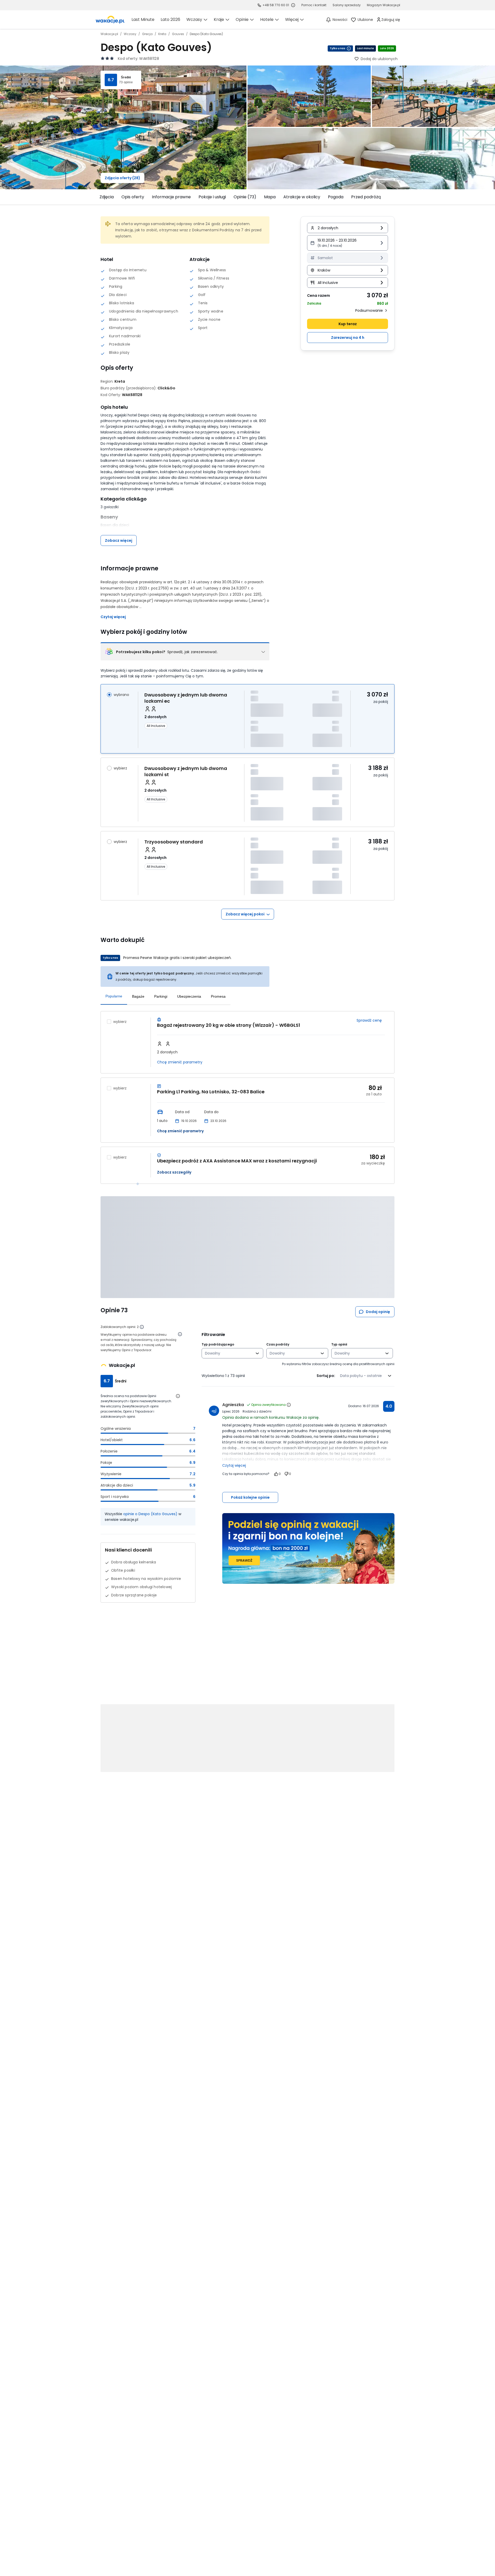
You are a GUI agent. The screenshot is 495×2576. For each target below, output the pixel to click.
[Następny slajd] (398, 197)
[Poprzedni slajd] (97, 197)
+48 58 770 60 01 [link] (276, 5)
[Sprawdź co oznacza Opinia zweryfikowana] (289, 1405)
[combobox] (229, 1353)
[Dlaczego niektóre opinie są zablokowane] (142, 1327)
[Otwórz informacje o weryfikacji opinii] (180, 1334)
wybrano (121, 695)
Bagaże (138, 996)
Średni (126, 77)
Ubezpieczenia (189, 996)
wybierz (120, 768)
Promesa (218, 996)
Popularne (114, 996)
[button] (348, 243)
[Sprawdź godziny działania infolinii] (293, 5)
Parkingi (161, 996)
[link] (110, 20)
